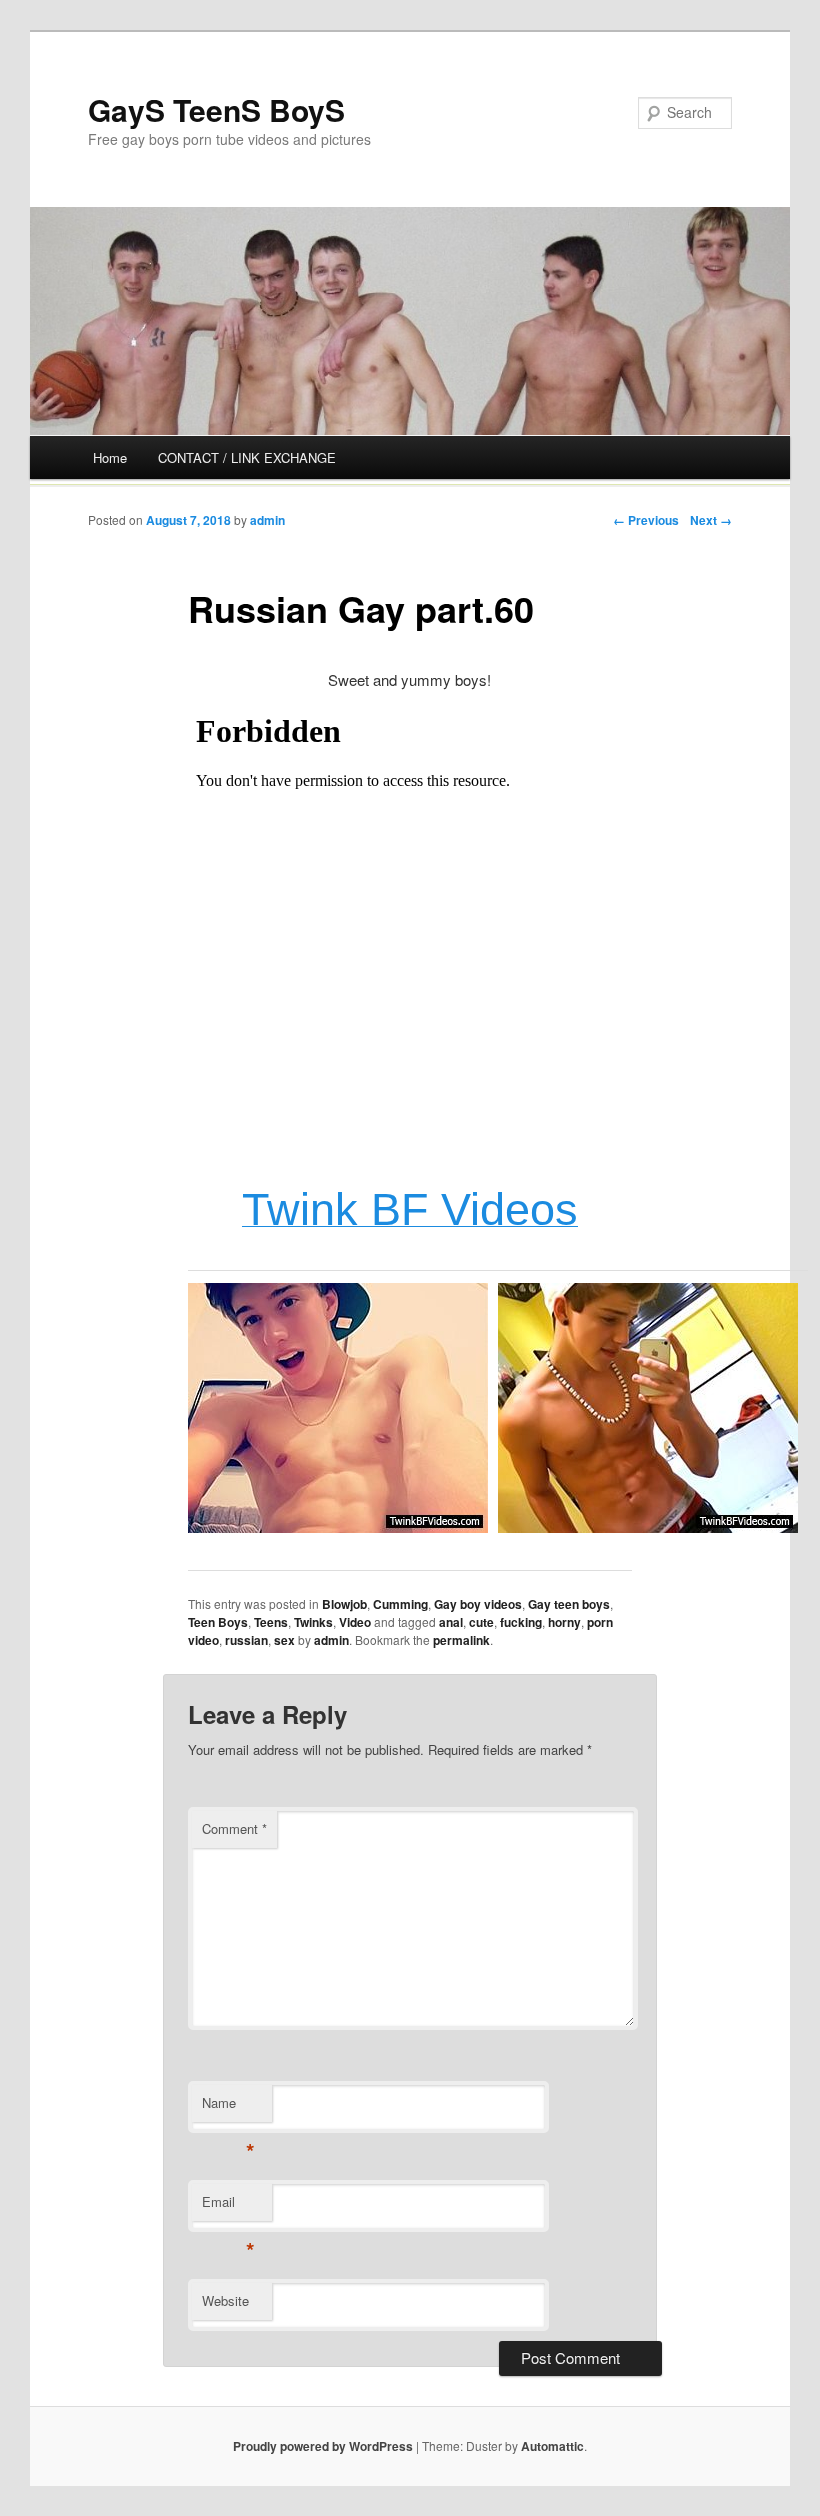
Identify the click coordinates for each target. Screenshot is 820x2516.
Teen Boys (218, 1622)
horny (564, 1622)
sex (284, 1640)
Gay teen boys (569, 1604)
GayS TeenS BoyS (216, 109)
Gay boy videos (478, 1604)
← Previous (646, 520)
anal (451, 1622)
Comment (234, 1828)
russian (246, 1640)
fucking (521, 1622)
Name (228, 2107)
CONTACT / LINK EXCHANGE (247, 457)
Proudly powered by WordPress (323, 2446)
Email (228, 2206)
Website (225, 2300)
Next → (711, 520)
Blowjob (344, 1604)
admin (267, 520)
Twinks (313, 1622)
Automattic (552, 2446)
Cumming (400, 1604)
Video (355, 1622)
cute (481, 1622)
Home (110, 457)
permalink (461, 1640)
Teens (271, 1622)
